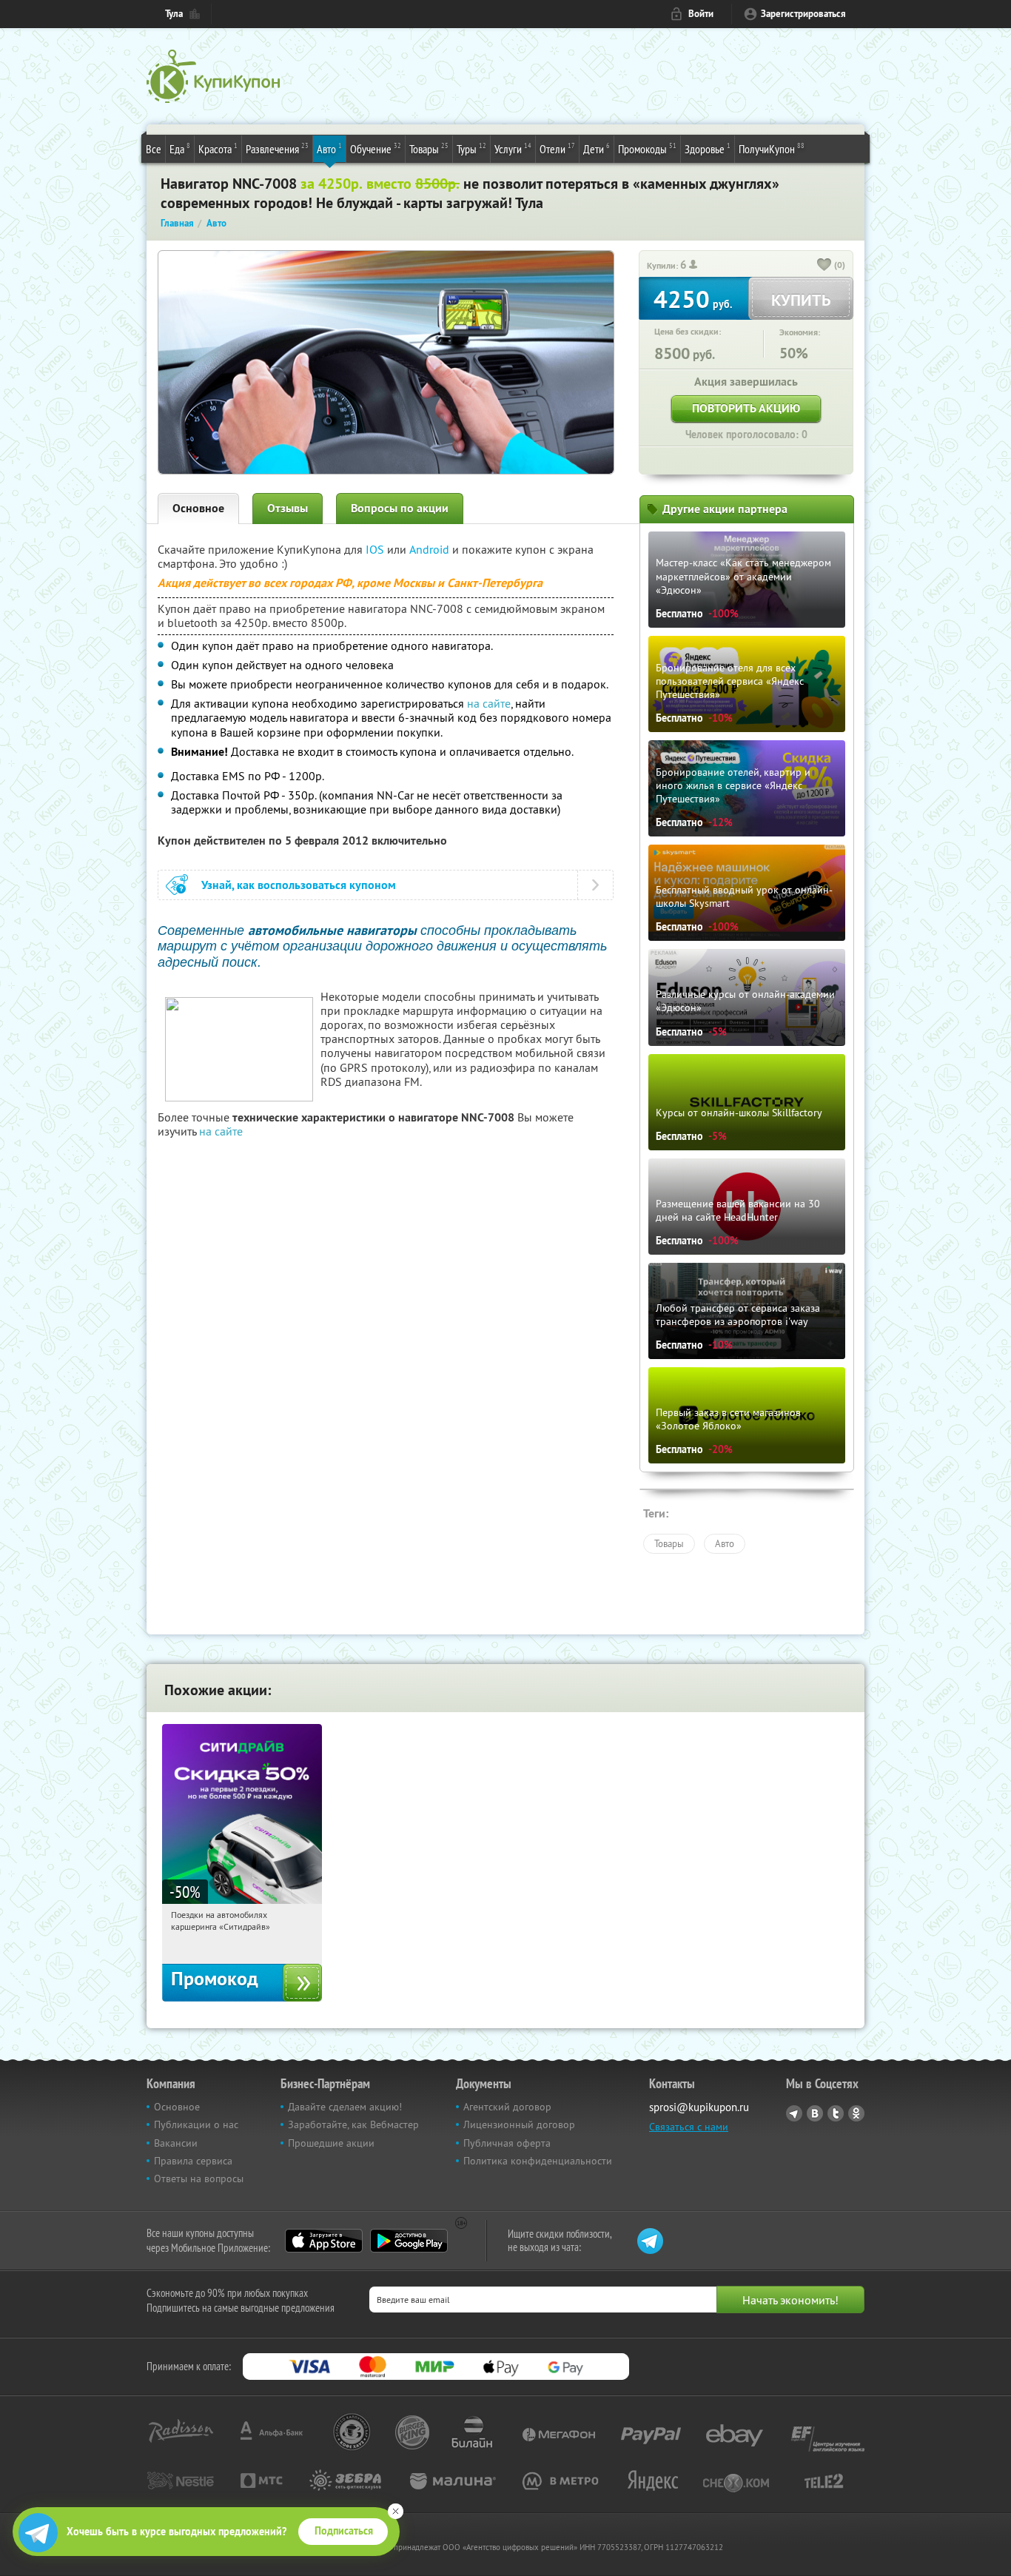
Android (431, 549)
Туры (471, 148)
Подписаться (344, 2531)
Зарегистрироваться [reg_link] (803, 14)
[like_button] (824, 266)
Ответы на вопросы (199, 2178)
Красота (218, 148)
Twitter (836, 2113)
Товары (429, 148)
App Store (324, 2241)
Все (154, 149)
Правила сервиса (193, 2161)
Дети (597, 148)
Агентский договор (507, 2107)
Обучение (376, 148)
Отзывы (288, 508)
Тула (174, 14)
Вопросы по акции (400, 508)
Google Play (409, 2241)
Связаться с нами (689, 2127)
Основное (198, 508)
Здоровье (708, 148)
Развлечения (277, 148)
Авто (329, 148)
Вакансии (176, 2143)
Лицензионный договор (519, 2124)
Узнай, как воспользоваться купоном (299, 885)
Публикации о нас (196, 2124)
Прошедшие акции (331, 2143)
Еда (180, 148)
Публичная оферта (507, 2143)
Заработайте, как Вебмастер (353, 2124)
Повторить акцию (746, 408)
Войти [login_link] (701, 14)
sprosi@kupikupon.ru (699, 2107)
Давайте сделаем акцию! (345, 2107)
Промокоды (647, 148)
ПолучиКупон (772, 148)
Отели (557, 148)
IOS (376, 549)
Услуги (513, 148)
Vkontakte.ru (815, 2113)
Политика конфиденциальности (538, 2161)
